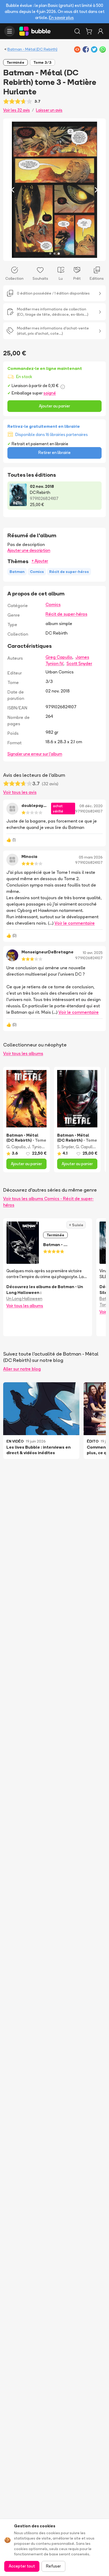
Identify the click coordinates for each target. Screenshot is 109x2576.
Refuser (53, 2566)
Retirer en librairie (54, 453)
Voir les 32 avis (17, 110)
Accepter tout (22, 2566)
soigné (50, 393)
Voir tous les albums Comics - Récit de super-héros (48, 1202)
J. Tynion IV (38, 1147)
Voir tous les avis (20, 792)
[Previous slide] (13, 190)
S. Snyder (65, 1147)
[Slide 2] (54, 254)
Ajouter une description (29, 550)
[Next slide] (96, 190)
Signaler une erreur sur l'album (35, 754)
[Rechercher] (77, 31)
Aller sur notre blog (22, 1369)
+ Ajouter (40, 561)
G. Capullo (16, 1147)
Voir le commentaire (75, 923)
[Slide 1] (50, 254)
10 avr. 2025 (93, 953)
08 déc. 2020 (91, 806)
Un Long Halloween (24, 1299)
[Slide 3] (59, 254)
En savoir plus (61, 18)
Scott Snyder (79, 663)
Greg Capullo (59, 657)
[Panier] (89, 31)
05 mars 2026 (91, 857)
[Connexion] (101, 31)
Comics (53, 604)
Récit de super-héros (66, 614)
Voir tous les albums (23, 1053)
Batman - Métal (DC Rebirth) (32, 49)
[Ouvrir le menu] (10, 31)
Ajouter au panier (54, 406)
